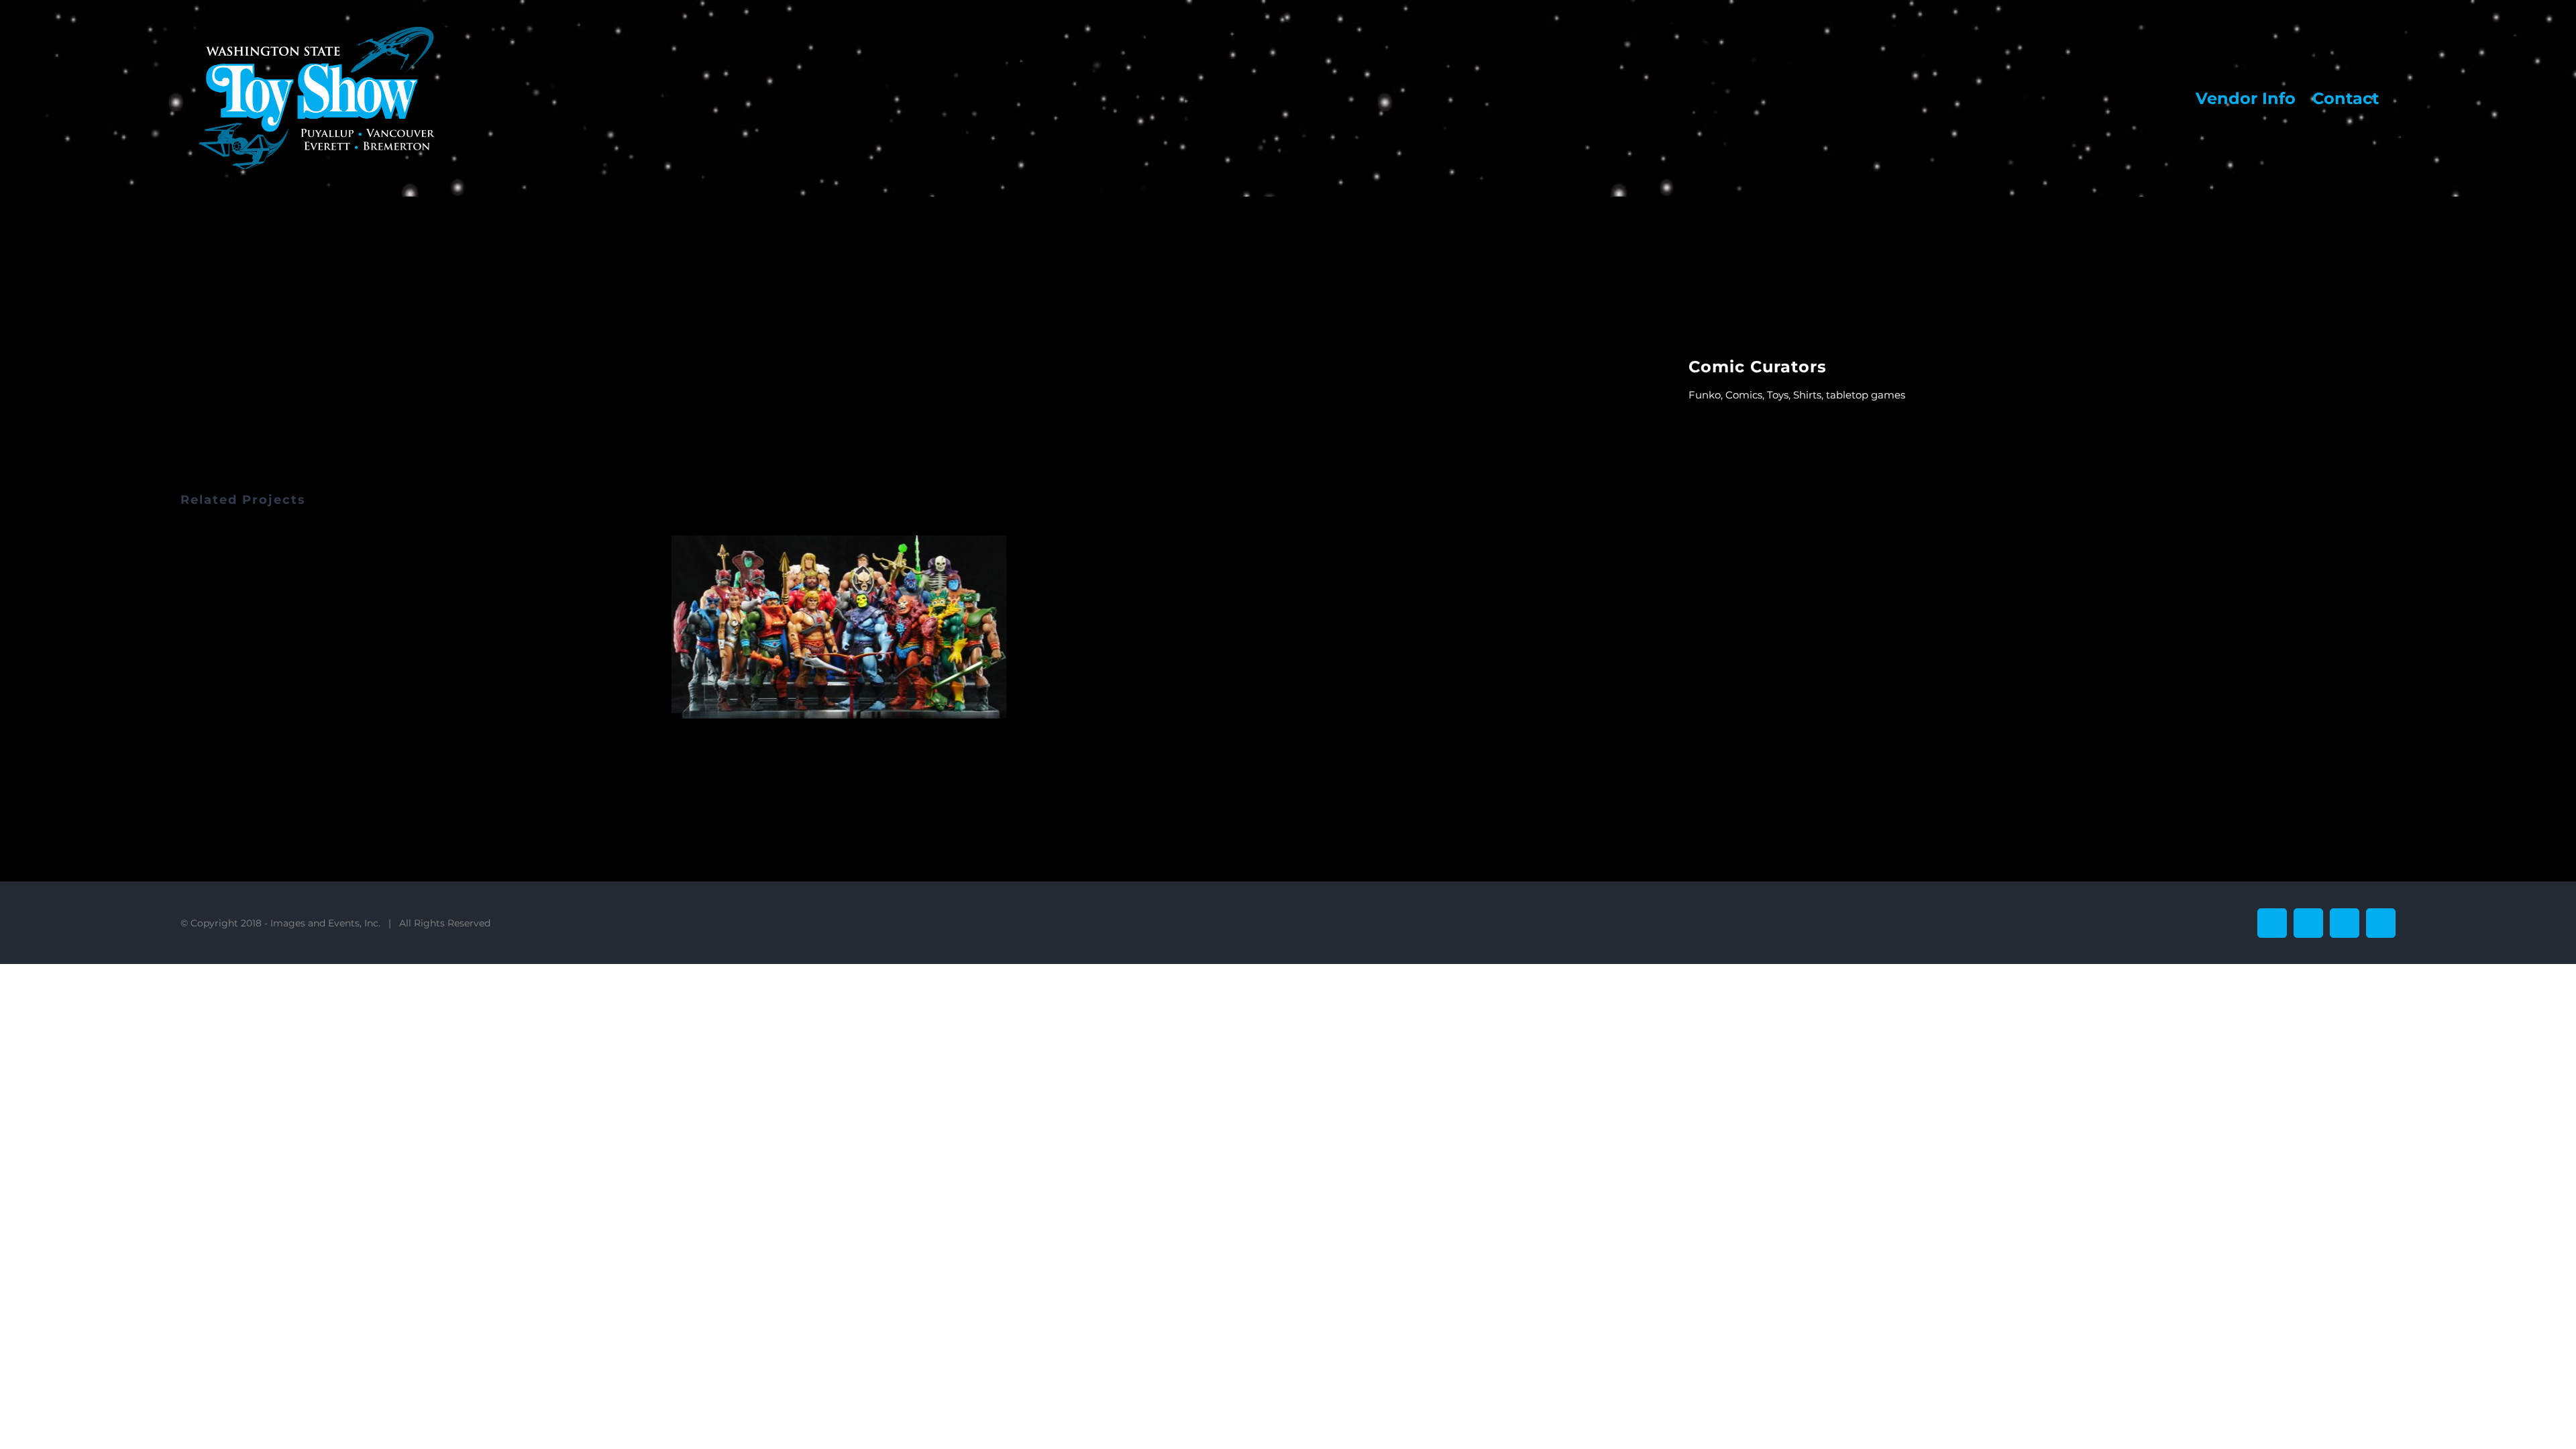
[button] (191, 629)
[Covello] (839, 627)
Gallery (856, 627)
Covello (822, 627)
